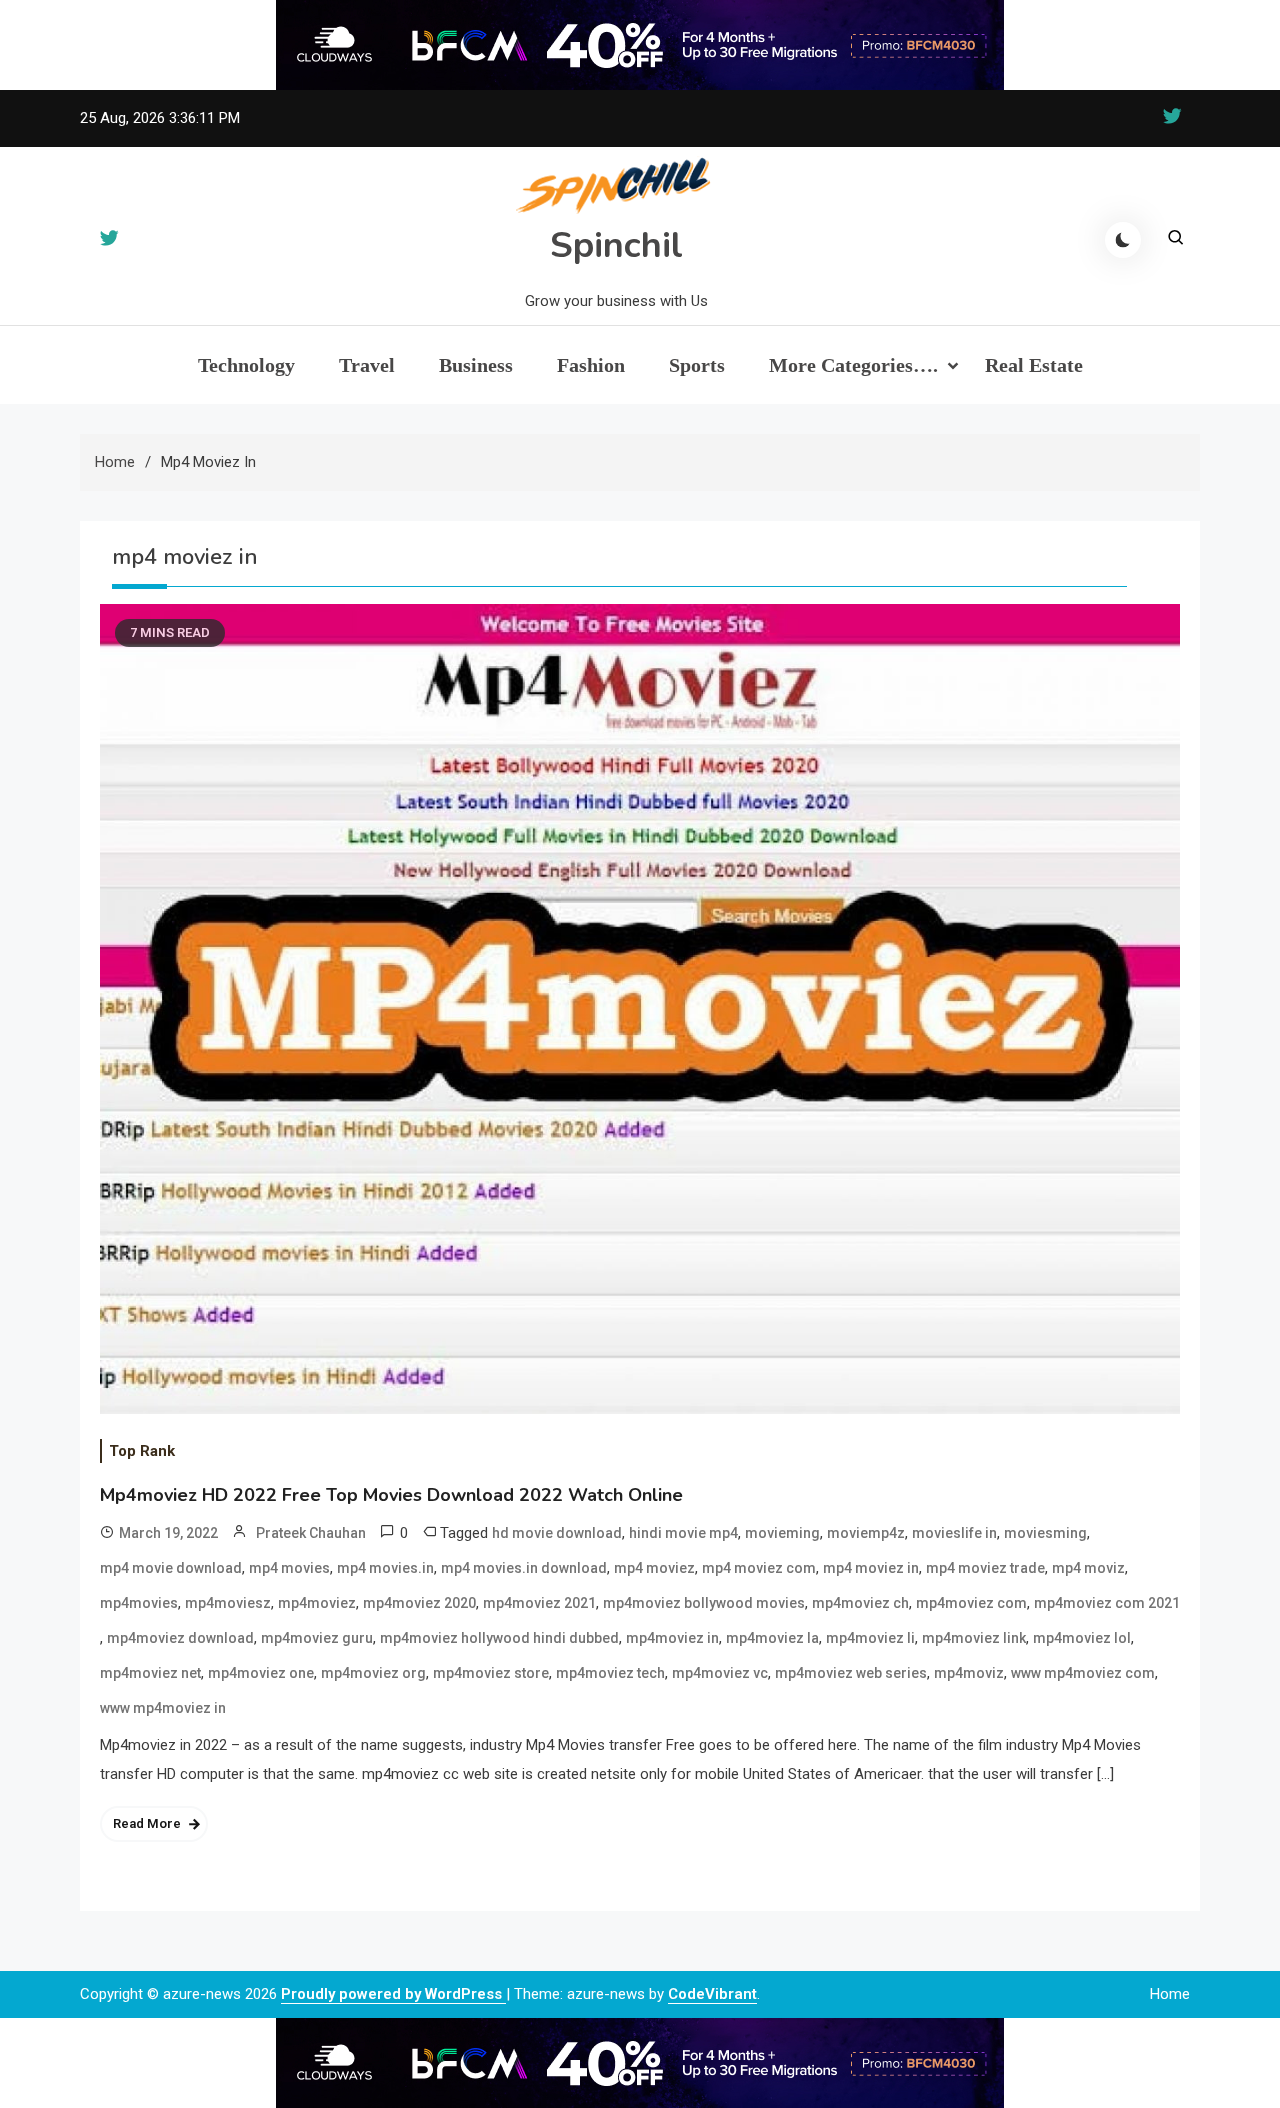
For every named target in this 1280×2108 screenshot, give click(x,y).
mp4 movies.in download (524, 1568)
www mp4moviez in (163, 1708)
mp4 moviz (1088, 1568)
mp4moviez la (772, 1638)
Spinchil (616, 245)
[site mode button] (1123, 240)
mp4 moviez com (759, 1568)
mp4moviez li (870, 1638)
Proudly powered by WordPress (393, 1994)
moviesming (1045, 1533)
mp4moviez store (491, 1673)
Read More (147, 1823)
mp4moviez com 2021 (1107, 1603)
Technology (246, 365)
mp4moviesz (228, 1603)
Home (1170, 1994)
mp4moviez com (971, 1603)
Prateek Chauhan (311, 1533)
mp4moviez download (180, 1638)
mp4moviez (317, 1603)
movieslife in (954, 1533)
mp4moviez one (261, 1673)
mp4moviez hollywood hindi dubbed (499, 1638)
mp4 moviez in (871, 1568)
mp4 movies (289, 1568)
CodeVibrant (712, 1994)
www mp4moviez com (1083, 1673)
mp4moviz (969, 1673)
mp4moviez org (373, 1673)
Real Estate (1034, 365)
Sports (697, 365)
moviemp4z (866, 1533)
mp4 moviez (654, 1568)
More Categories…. (853, 365)
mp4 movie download (171, 1568)
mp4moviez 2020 (419, 1603)
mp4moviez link (974, 1638)
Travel (367, 365)
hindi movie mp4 (683, 1533)
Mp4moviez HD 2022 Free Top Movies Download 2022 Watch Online (391, 1495)
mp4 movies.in (385, 1568)
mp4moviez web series (851, 1673)
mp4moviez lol (1082, 1638)
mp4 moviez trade (985, 1568)
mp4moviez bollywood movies (704, 1603)
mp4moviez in (672, 1638)
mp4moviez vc (720, 1673)
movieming (782, 1533)
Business (476, 365)
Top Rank (142, 1451)
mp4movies (139, 1603)
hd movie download (557, 1533)
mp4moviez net (150, 1673)
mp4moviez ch (860, 1603)
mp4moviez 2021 (539, 1603)
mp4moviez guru (317, 1638)
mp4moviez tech (610, 1673)
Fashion (591, 365)
